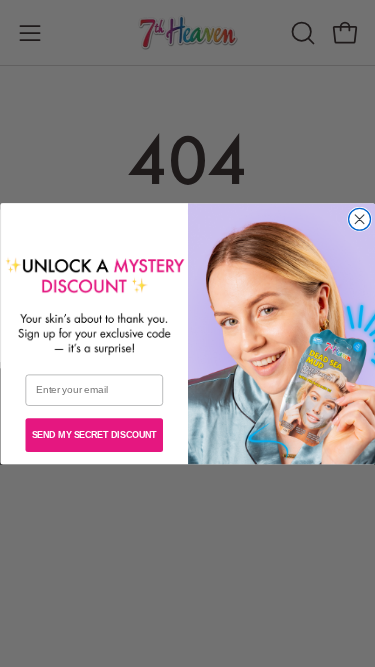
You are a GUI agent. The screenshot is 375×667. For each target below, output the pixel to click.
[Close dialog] (359, 219)
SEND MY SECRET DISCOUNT (93, 435)
